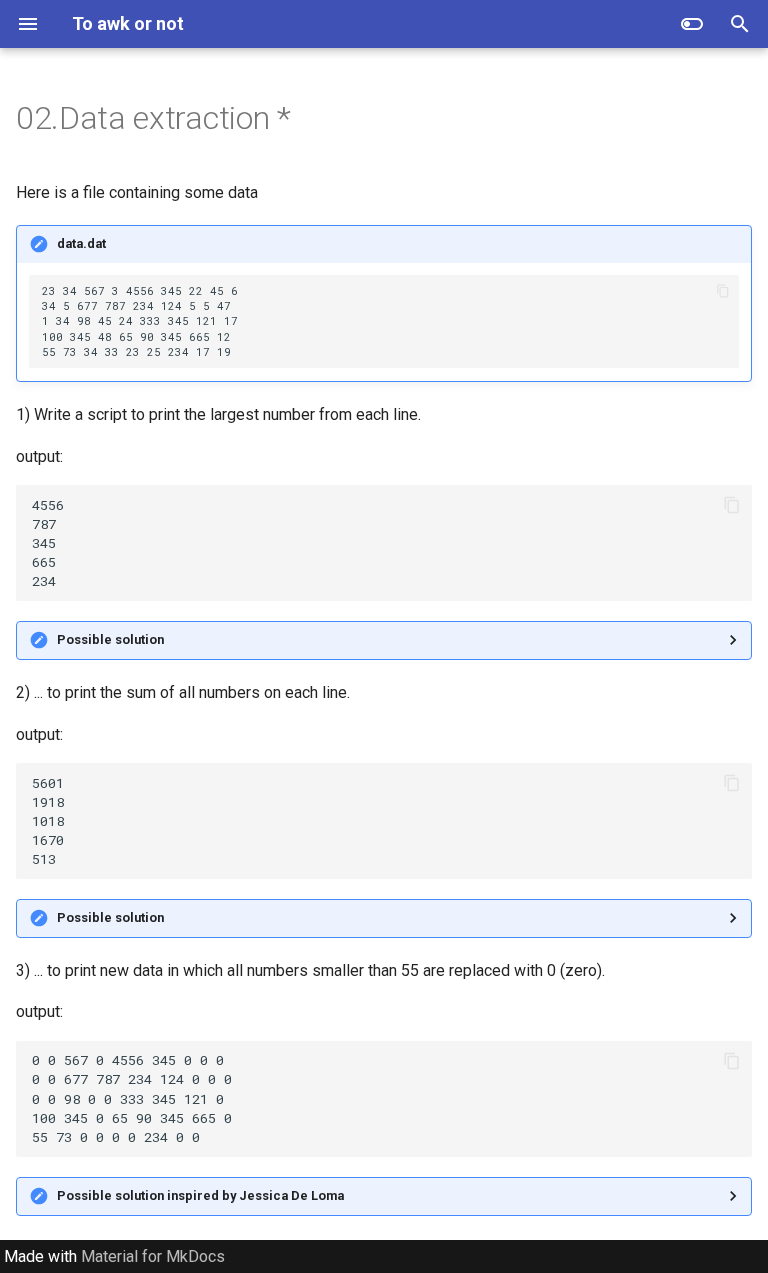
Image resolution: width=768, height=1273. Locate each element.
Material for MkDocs (153, 1256)
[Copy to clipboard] (722, 291)
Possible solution (110, 639)
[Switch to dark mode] (692, 24)
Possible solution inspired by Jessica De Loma (200, 1195)
